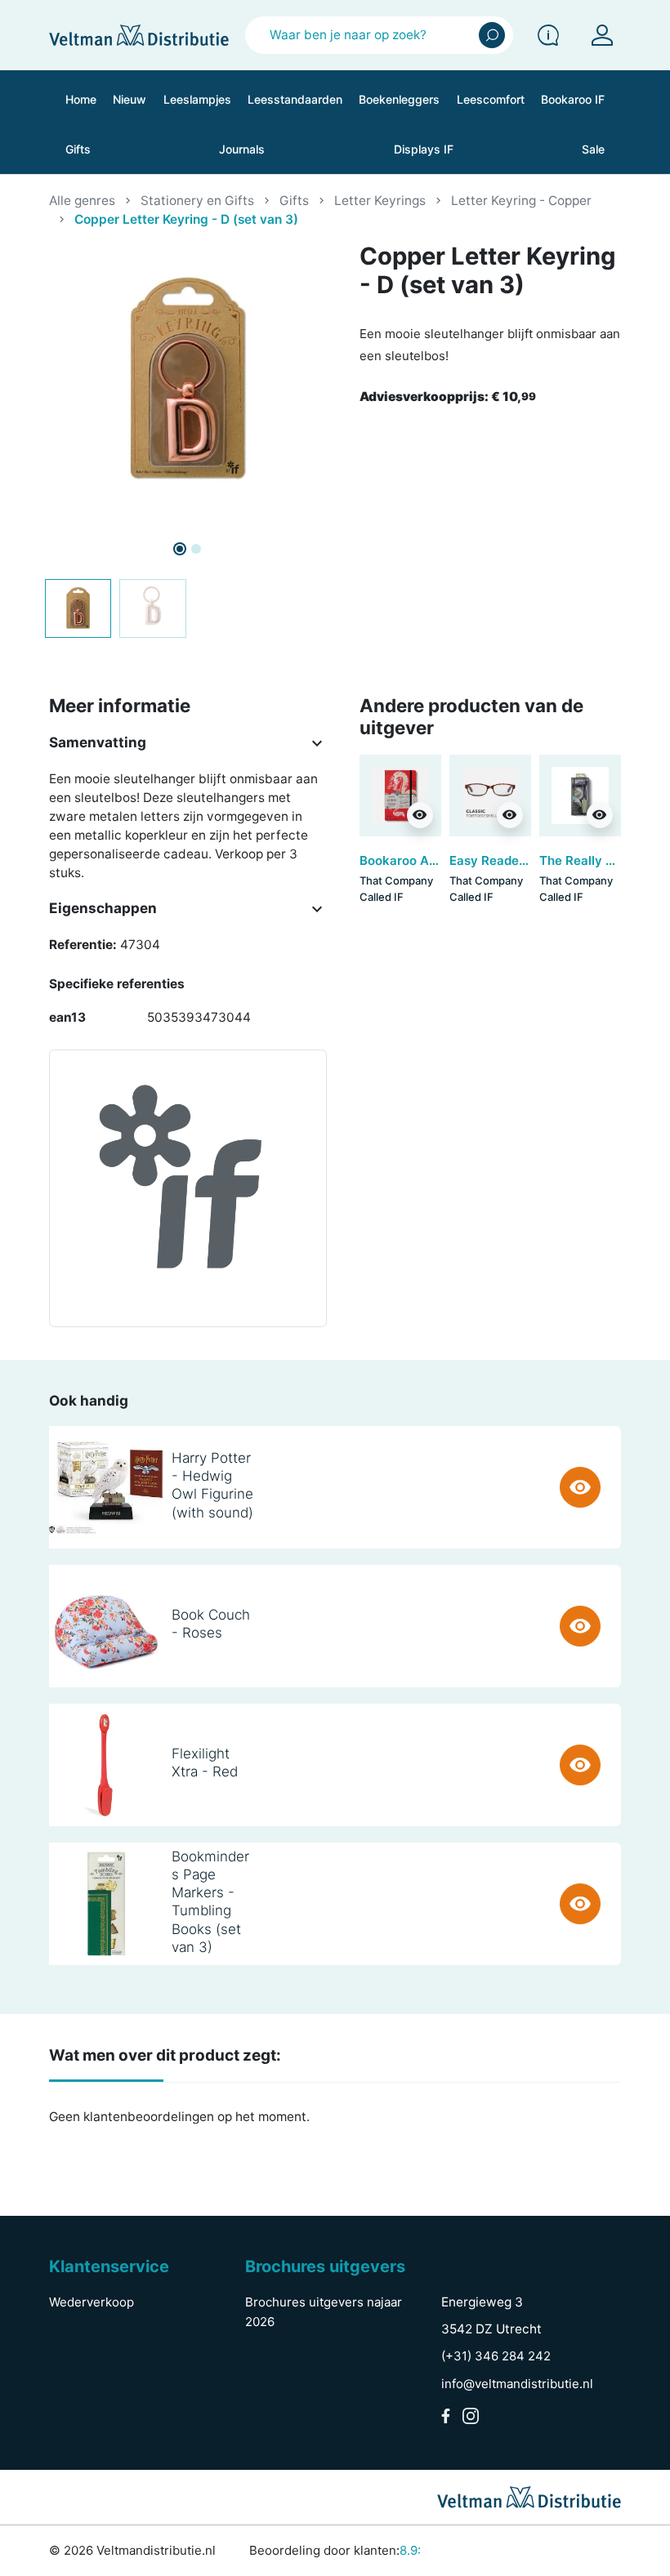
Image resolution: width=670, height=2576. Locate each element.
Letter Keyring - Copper (521, 201)
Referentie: (83, 945)
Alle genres (82, 201)
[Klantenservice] (548, 35)
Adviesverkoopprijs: (448, 397)
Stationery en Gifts (197, 201)
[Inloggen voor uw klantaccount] (602, 35)
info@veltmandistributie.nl (517, 2384)
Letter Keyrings (380, 201)
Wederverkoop (92, 2302)
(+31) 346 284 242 (496, 2356)
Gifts (294, 201)
